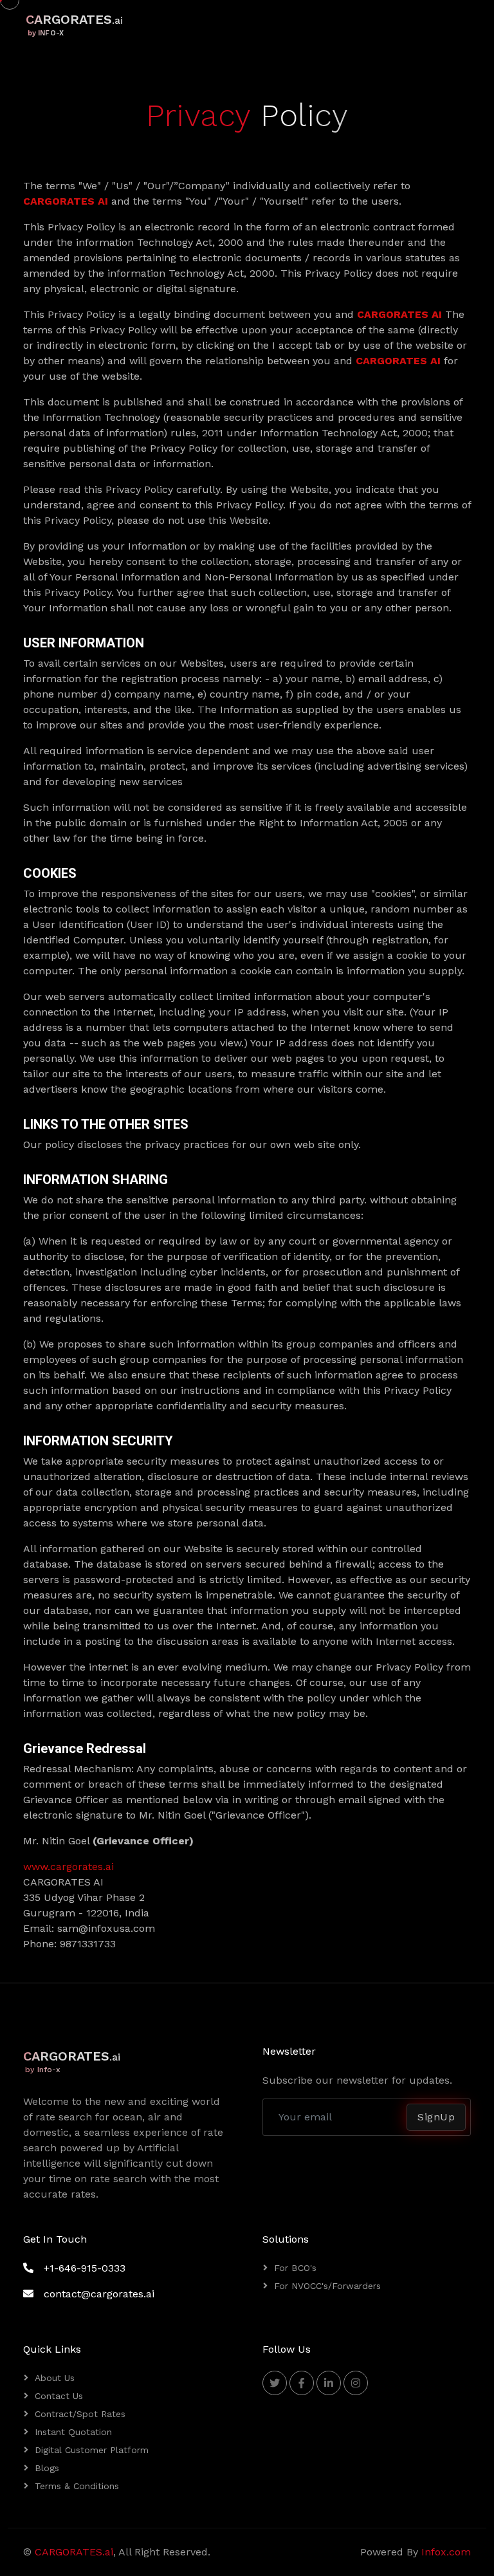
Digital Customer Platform (92, 2450)
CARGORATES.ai (74, 2552)
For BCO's (295, 2268)
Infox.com (446, 2552)
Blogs (47, 2468)
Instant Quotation (73, 2432)
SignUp (436, 2117)
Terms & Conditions (77, 2486)
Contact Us (59, 2396)
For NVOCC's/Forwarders (327, 2286)
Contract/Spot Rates (80, 2414)
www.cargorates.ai (69, 1867)
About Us (55, 2378)
